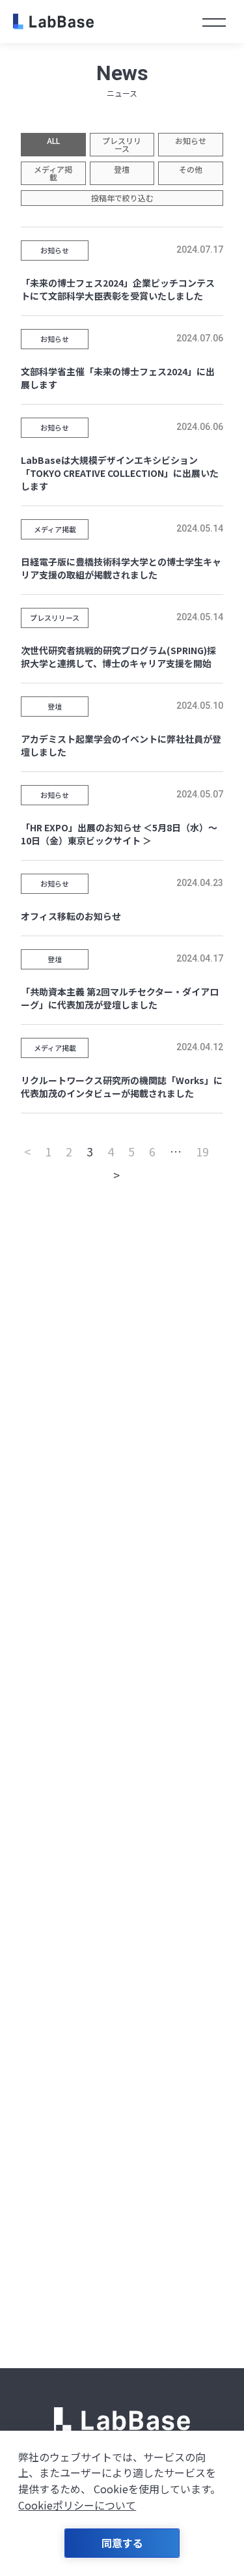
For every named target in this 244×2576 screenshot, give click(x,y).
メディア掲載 (53, 173)
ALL (53, 140)
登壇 (122, 169)
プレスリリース (122, 144)
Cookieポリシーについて (77, 2505)
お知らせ (191, 140)
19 (202, 1151)
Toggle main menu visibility (214, 21)
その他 (191, 169)
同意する (122, 2543)
